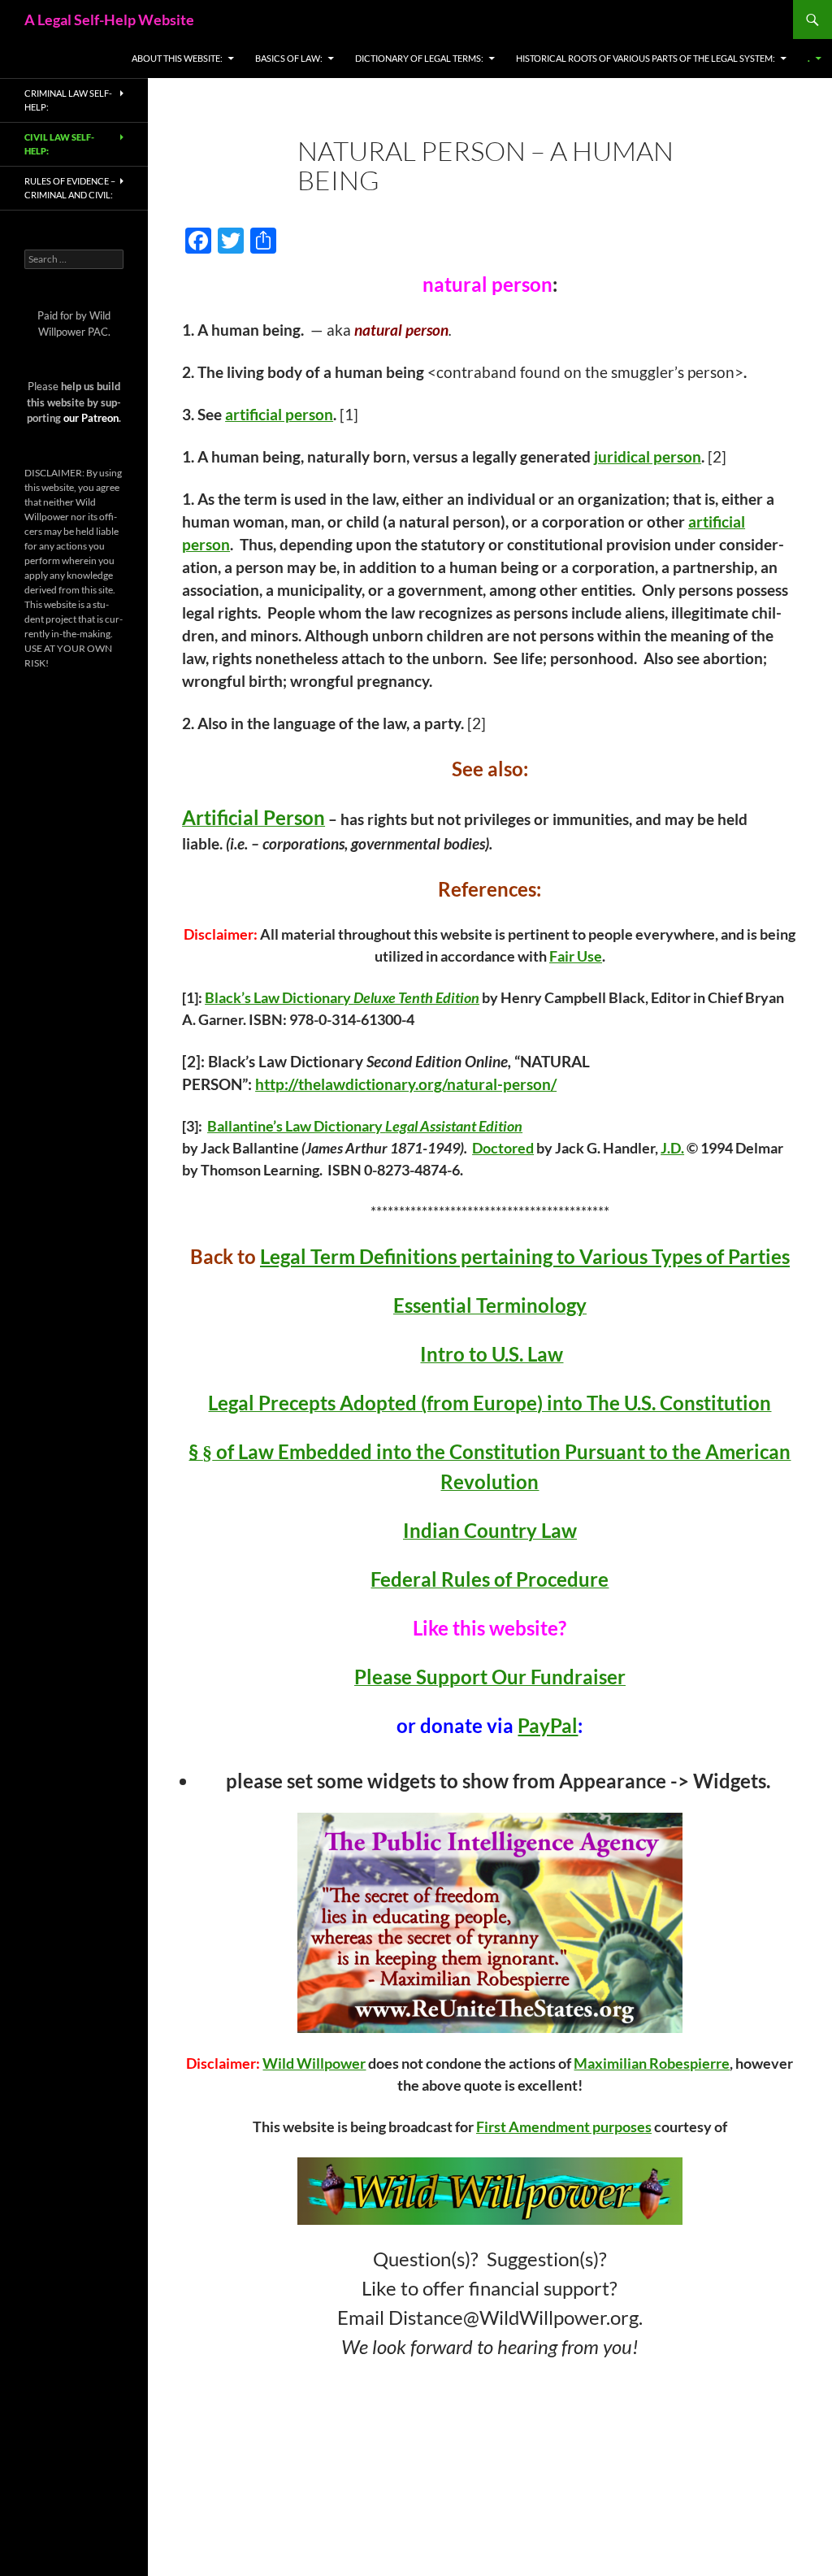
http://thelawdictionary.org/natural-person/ (406, 1084)
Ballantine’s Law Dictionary (296, 1126)
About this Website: (177, 58)
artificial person (279, 415)
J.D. (672, 1148)
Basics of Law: (289, 58)
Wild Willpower (314, 2063)
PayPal (548, 1725)
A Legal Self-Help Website (109, 20)
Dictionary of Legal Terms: (419, 58)
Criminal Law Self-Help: (68, 100)
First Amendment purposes (564, 2126)
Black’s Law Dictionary (279, 997)
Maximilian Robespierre (652, 2063)
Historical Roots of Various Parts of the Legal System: (646, 58)
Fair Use (576, 956)
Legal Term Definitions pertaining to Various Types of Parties (525, 1256)
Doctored (503, 1148)
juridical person (648, 457)
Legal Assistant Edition (454, 1126)
